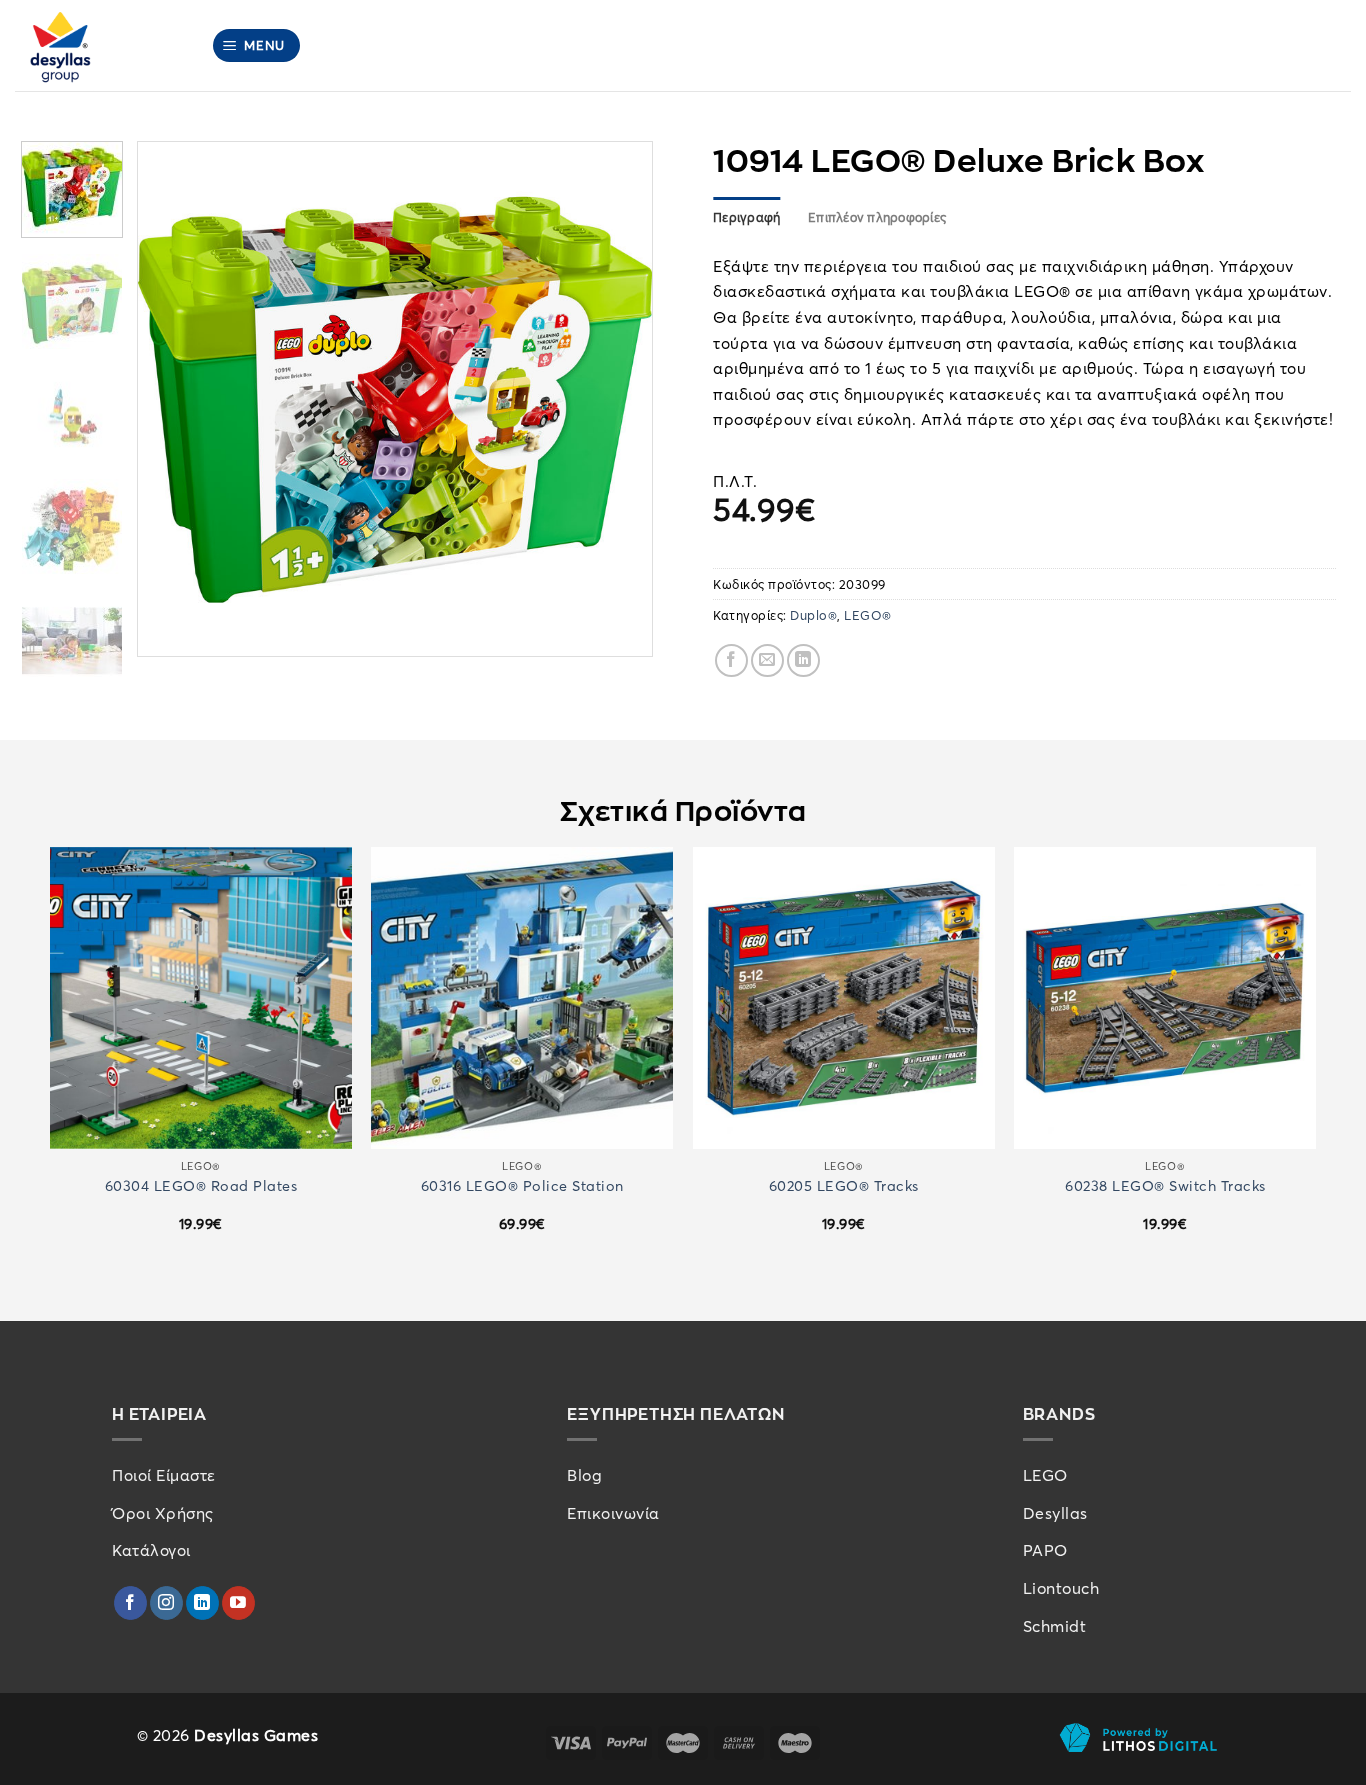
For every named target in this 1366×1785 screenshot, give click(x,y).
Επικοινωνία (613, 1513)
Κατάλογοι (151, 1550)
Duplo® (813, 615)
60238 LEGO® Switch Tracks (1165, 1185)
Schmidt (1055, 1626)
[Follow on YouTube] (238, 1603)
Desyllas (1055, 1513)
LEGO (1045, 1475)
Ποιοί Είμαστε (164, 1475)
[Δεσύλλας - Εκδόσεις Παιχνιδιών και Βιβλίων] (98, 45)
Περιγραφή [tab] (746, 217)
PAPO (1045, 1550)
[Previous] (173, 399)
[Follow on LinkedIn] (202, 1603)
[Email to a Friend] (767, 660)
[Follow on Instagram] (166, 1603)
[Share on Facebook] (731, 660)
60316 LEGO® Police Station (522, 1185)
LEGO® (868, 615)
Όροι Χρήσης (163, 1513)
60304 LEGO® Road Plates (201, 1185)
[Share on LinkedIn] (803, 660)
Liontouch (1061, 1588)
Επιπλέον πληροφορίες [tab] (877, 217)
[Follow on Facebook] (130, 1603)
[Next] (617, 399)
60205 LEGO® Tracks (844, 1185)
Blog (584, 1475)
